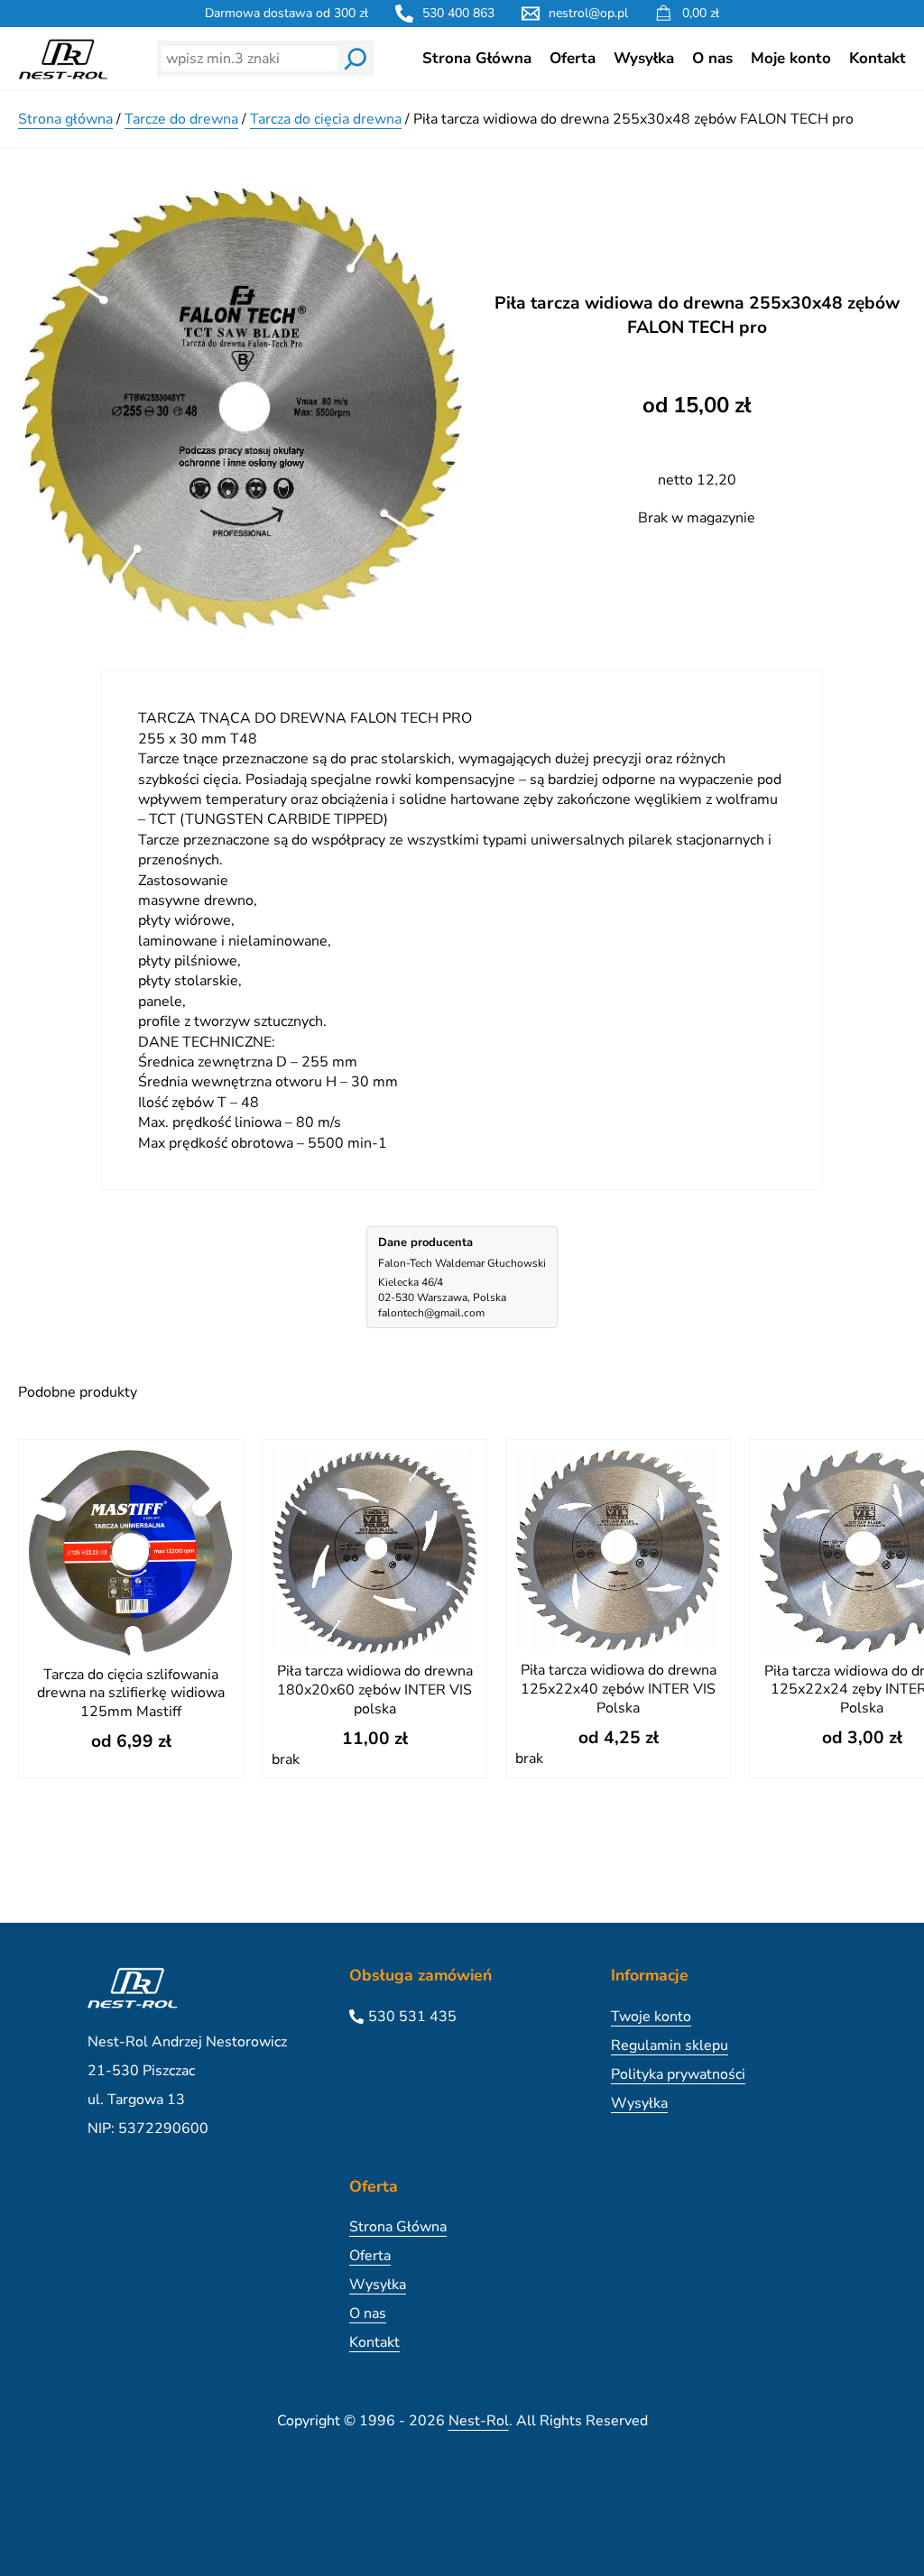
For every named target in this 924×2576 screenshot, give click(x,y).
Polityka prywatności (678, 2074)
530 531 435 (412, 2017)
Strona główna (65, 119)
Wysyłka (644, 58)
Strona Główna (477, 58)
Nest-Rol (479, 2421)
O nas (712, 58)
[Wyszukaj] (356, 59)
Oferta (573, 58)
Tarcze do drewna (181, 119)
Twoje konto (651, 2017)
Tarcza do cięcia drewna (326, 119)
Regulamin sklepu (670, 2045)
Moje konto (791, 58)
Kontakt (878, 58)
